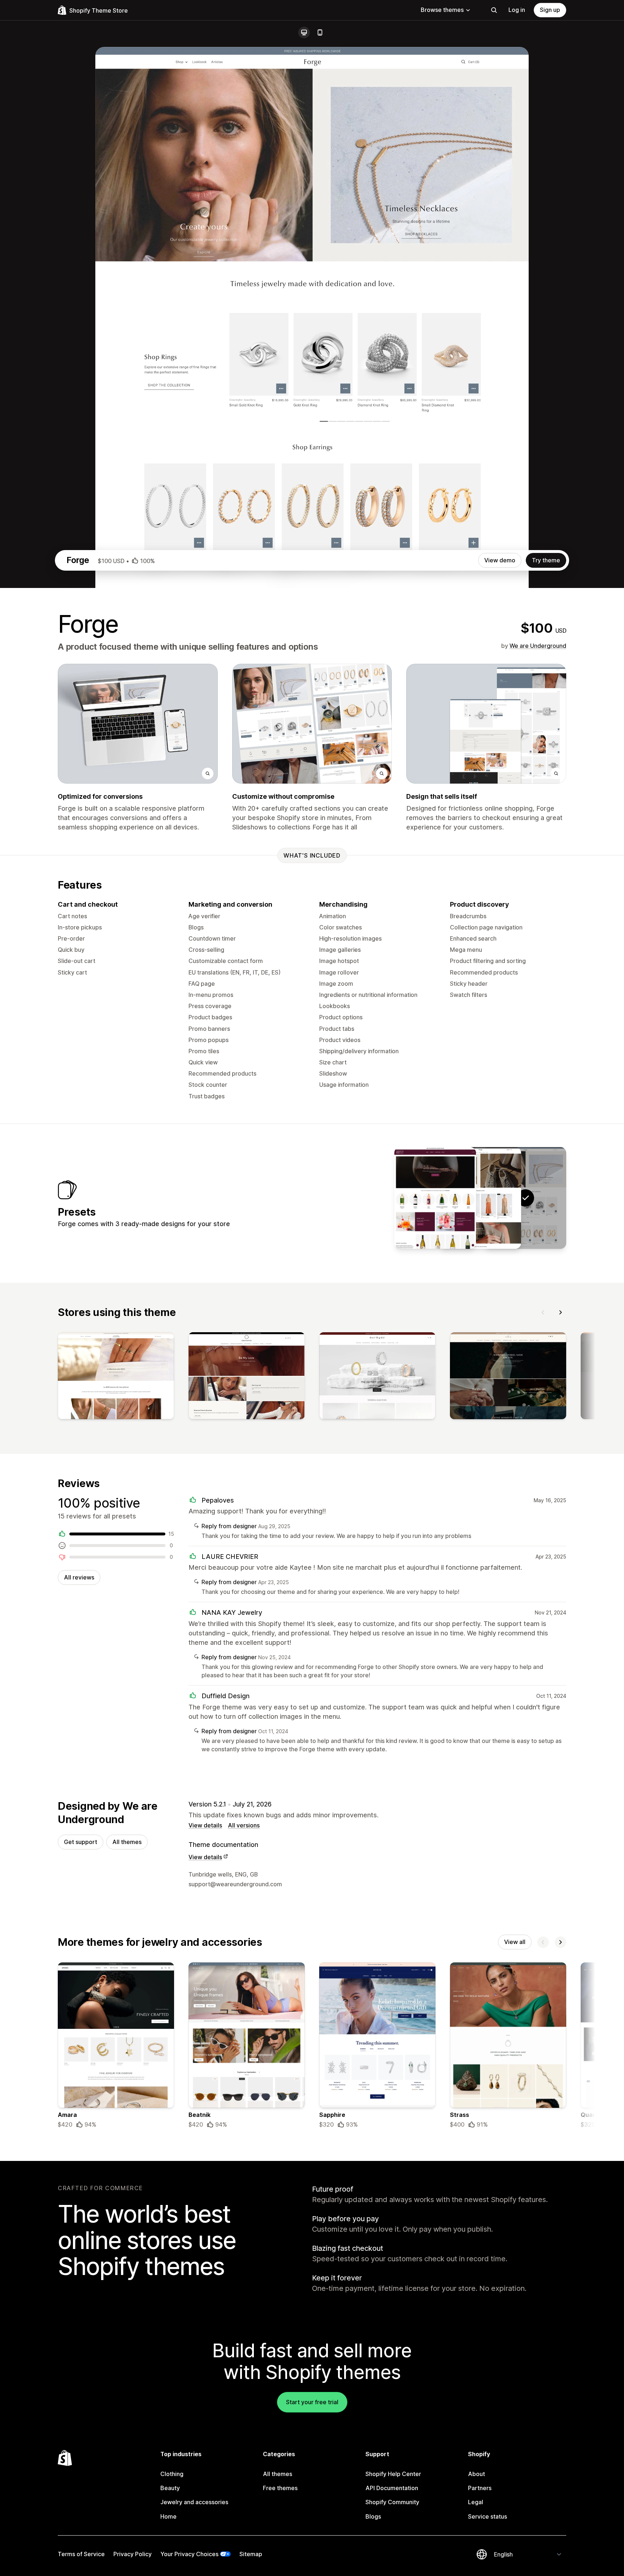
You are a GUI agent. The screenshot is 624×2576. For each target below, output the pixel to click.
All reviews (79, 1577)
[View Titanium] (480, 1198)
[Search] (494, 10)
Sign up (550, 10)
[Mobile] (320, 32)
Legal (476, 2502)
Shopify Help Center (393, 2474)
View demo (500, 560)
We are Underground (538, 646)
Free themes (280, 2488)
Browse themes (442, 10)
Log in (517, 10)
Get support (81, 1842)
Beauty (170, 2488)
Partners (480, 2488)
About (476, 2474)
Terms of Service (81, 2554)
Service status (487, 2516)
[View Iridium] (435, 1198)
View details (205, 1825)
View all (515, 1942)
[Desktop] (304, 32)
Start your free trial (312, 2402)
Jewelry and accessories (194, 2502)
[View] (116, 1377)
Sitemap (251, 2554)
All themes (127, 1842)
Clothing (172, 2474)
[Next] (560, 1312)
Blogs (373, 2516)
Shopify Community (392, 2502)
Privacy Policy (133, 2554)
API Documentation (392, 2488)
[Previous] (543, 1312)
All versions (244, 1825)
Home (168, 2516)
